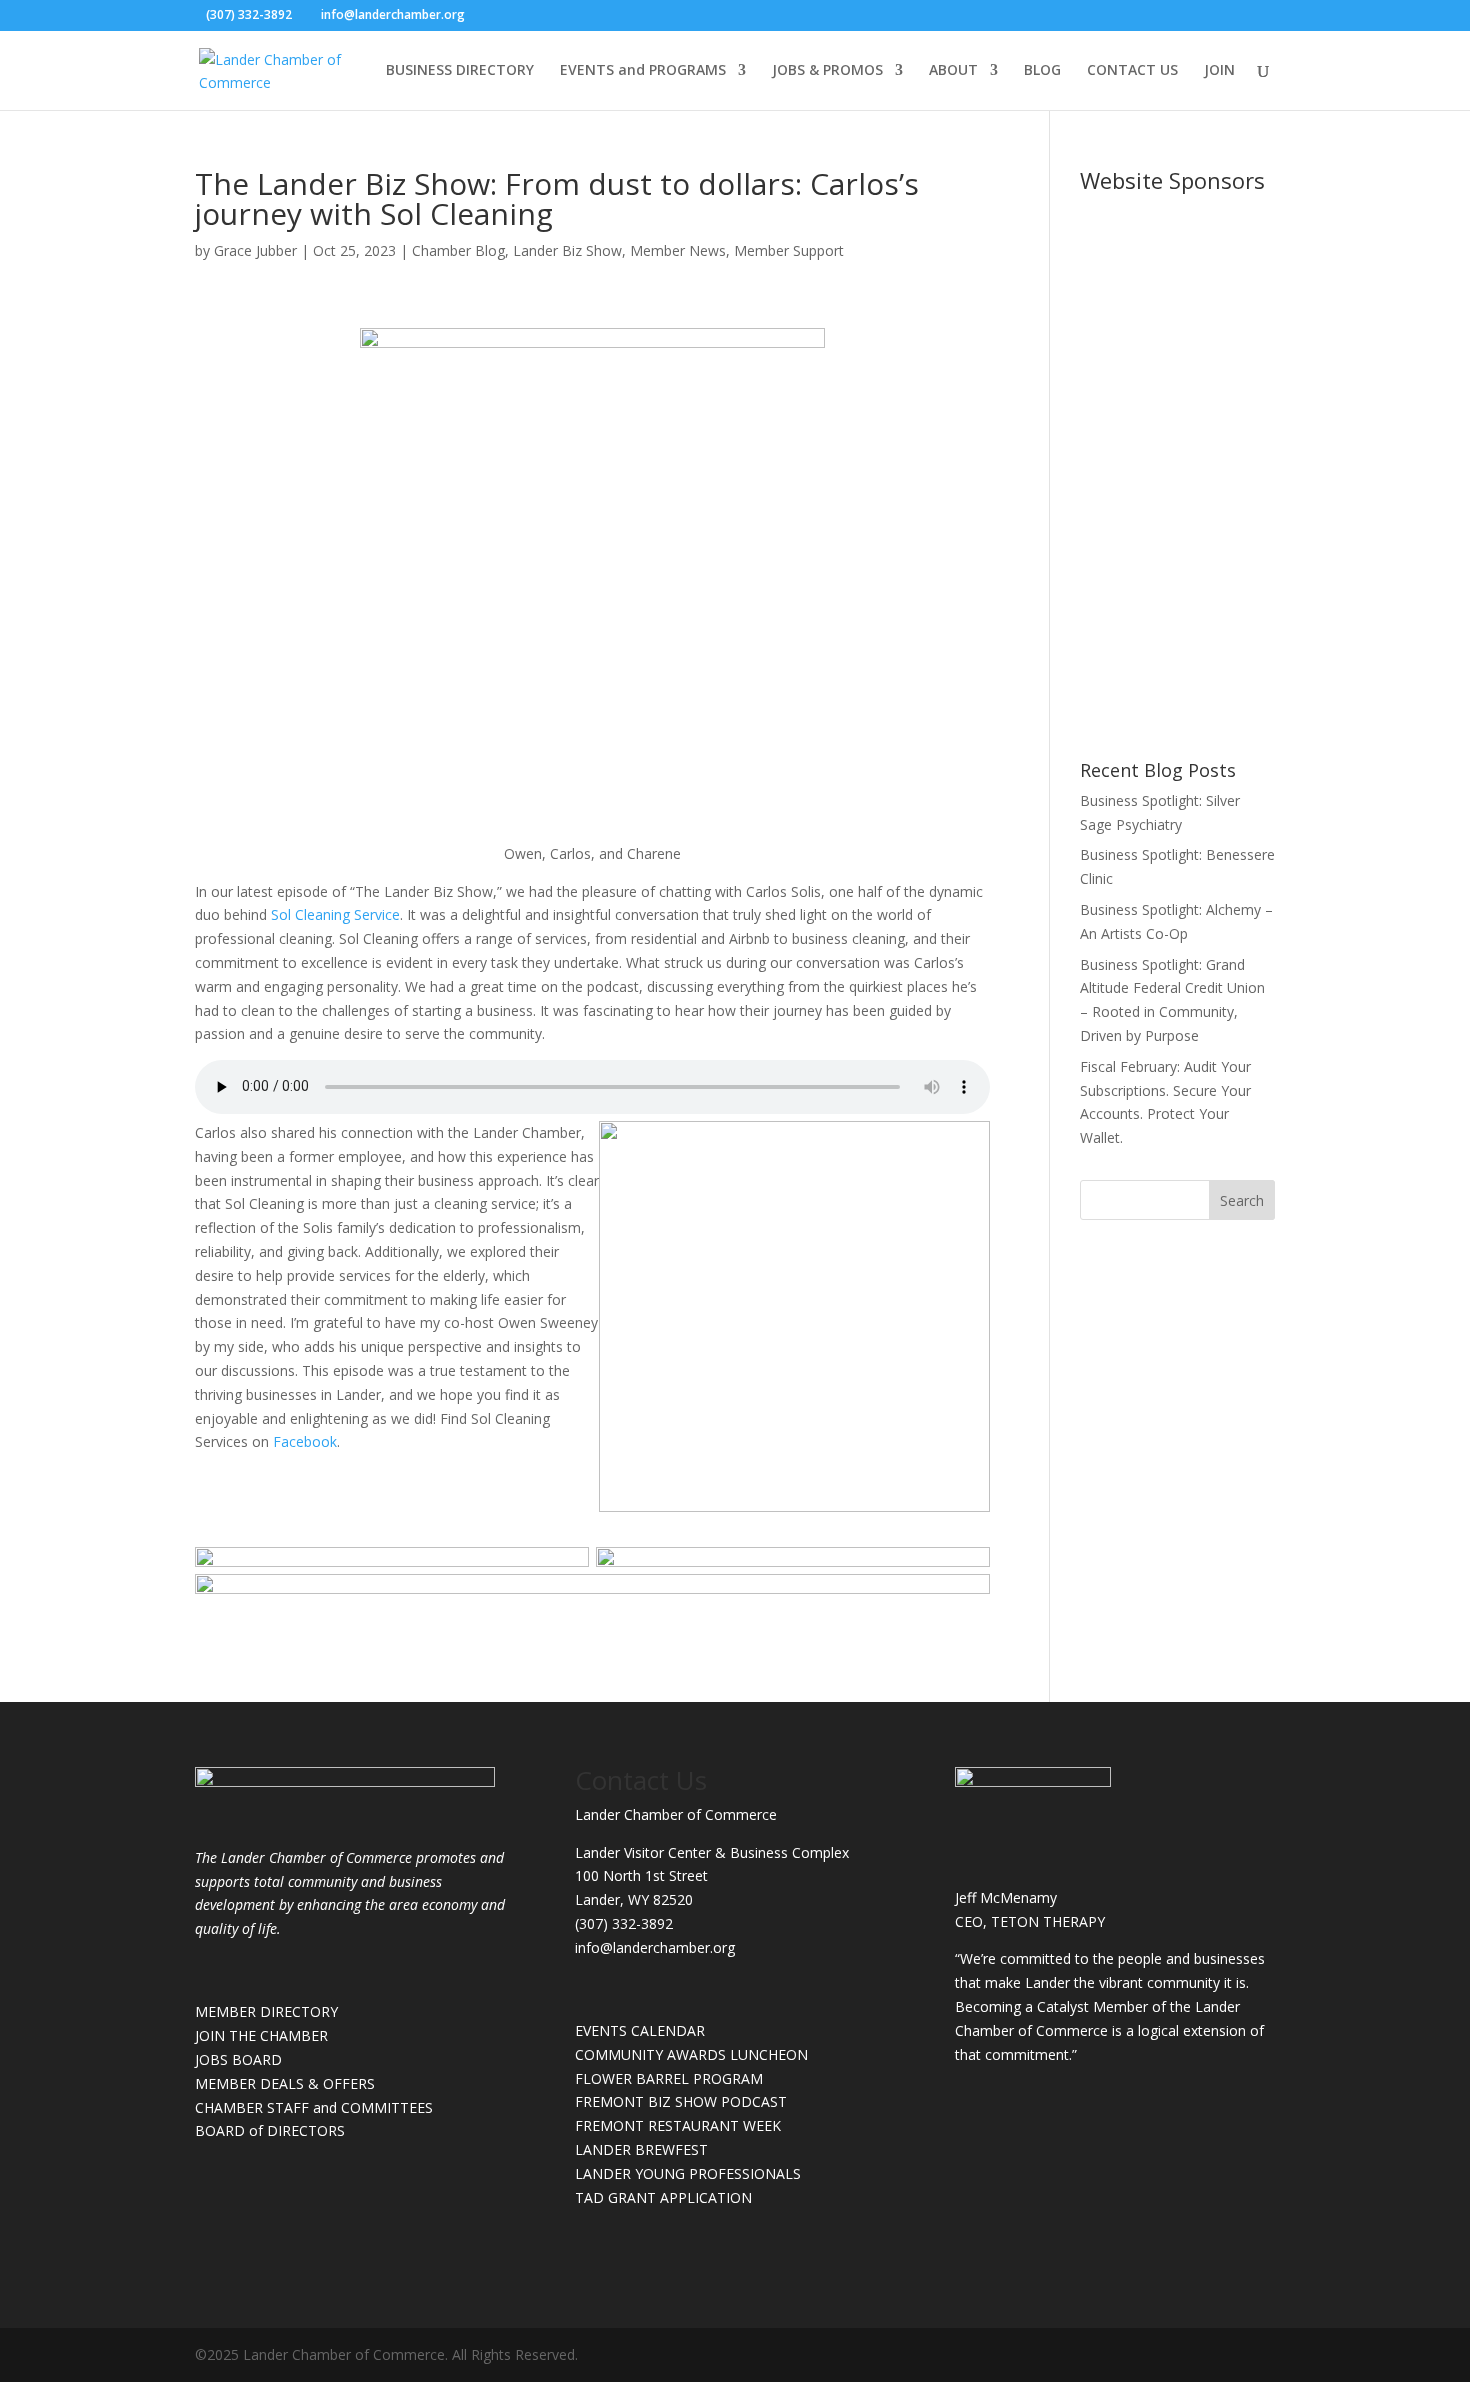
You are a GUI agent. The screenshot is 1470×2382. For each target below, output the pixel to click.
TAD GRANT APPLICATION (663, 2197)
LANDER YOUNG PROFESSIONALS (688, 2173)
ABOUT (953, 71)
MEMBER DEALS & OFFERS (285, 2083)
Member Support (789, 250)
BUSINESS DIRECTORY (460, 71)
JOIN (1219, 71)
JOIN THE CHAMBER (261, 2035)
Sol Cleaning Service (335, 914)
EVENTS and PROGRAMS (643, 71)
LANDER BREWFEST (641, 2149)
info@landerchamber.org (655, 1947)
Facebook (305, 1441)
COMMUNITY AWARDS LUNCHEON (691, 2054)
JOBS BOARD (238, 2059)
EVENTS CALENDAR (640, 2030)
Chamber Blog (458, 250)
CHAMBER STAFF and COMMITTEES (314, 2107)
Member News (678, 250)
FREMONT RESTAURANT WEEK (678, 2125)
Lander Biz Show (567, 250)
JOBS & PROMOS (827, 71)
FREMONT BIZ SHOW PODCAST (681, 2101)
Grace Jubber (255, 250)
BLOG (1042, 71)
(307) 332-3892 (624, 1923)
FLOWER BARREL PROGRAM (669, 2078)
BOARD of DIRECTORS (270, 2130)
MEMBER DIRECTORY (266, 2011)
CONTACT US (1132, 71)
